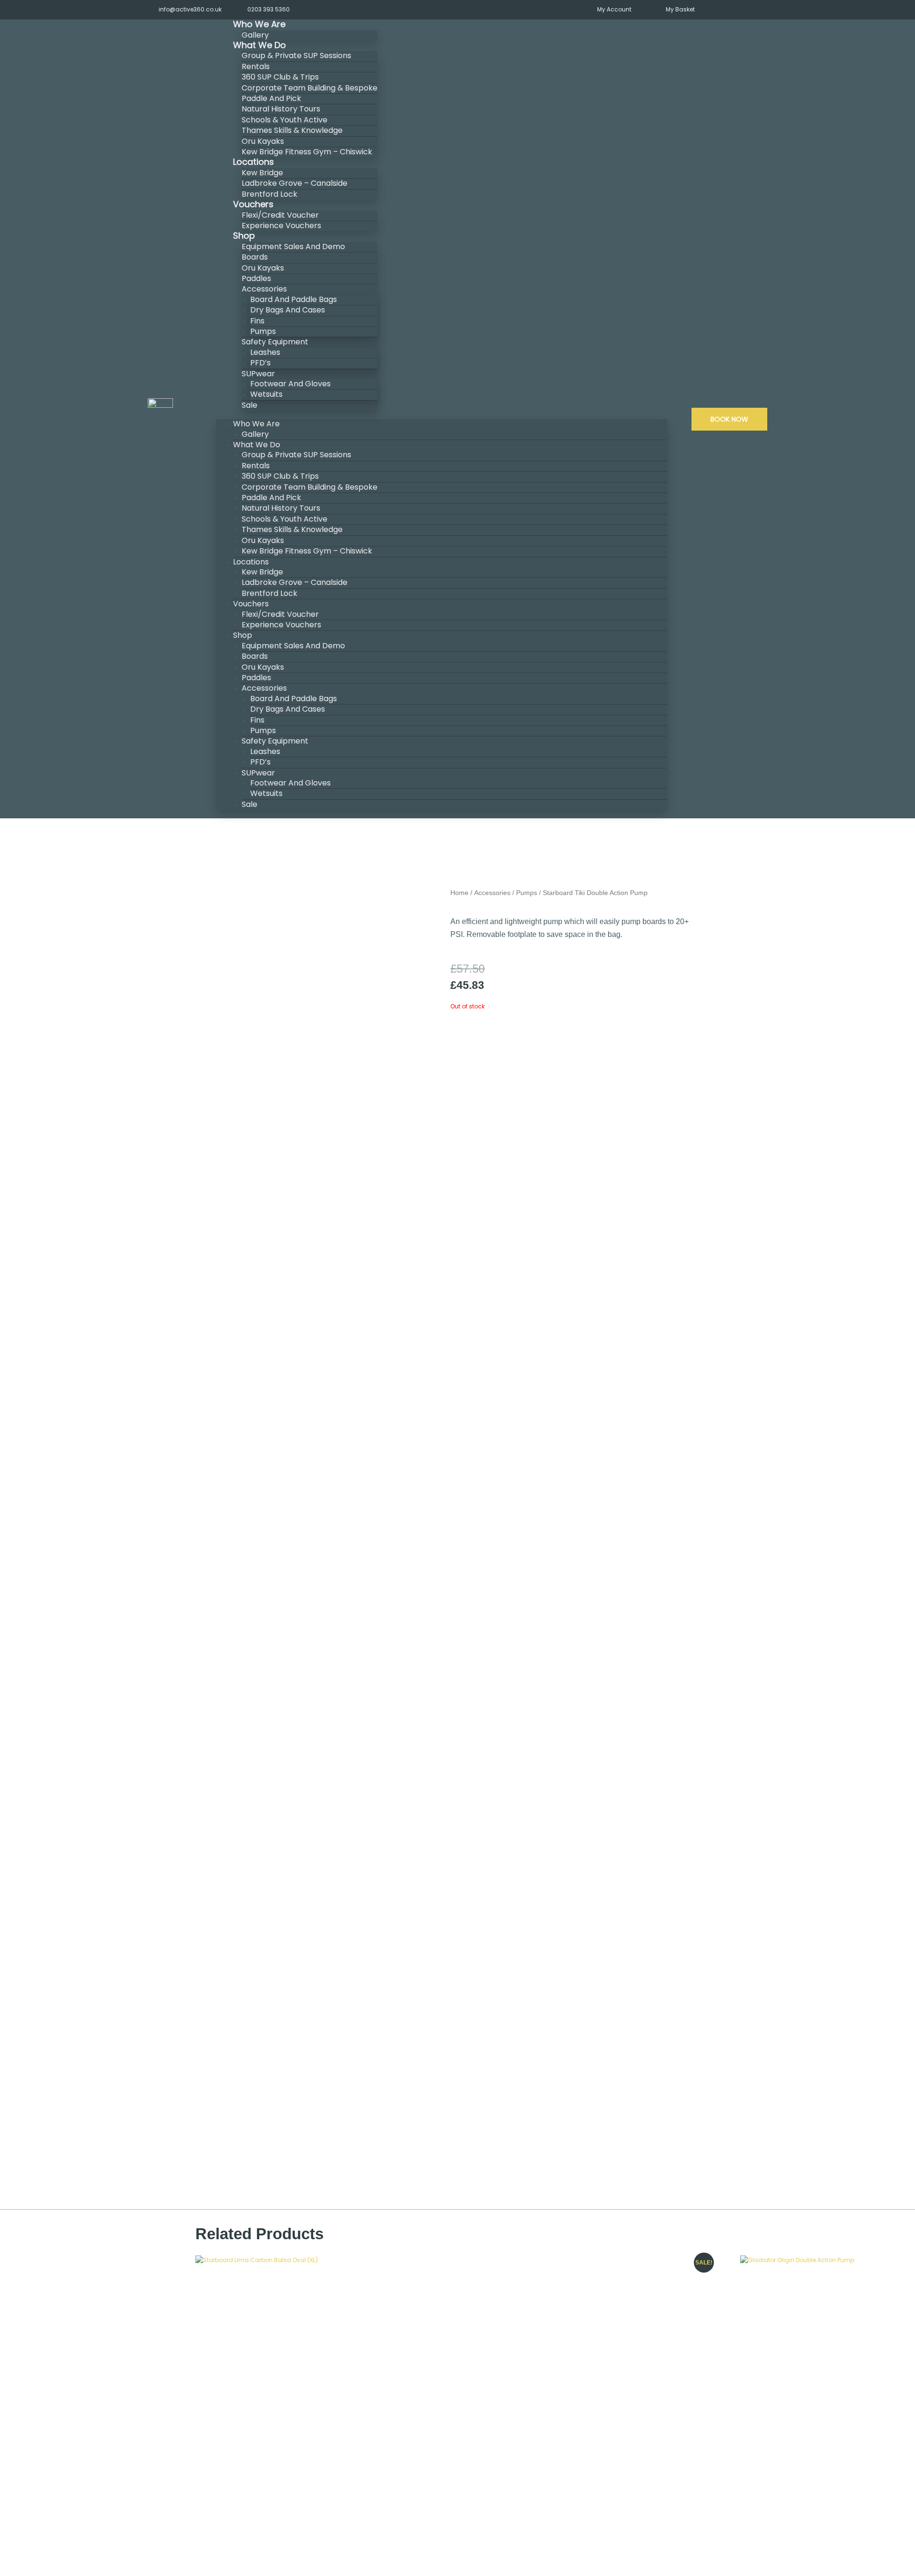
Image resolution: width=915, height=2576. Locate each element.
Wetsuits (266, 394)
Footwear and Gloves (290, 384)
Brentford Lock (269, 593)
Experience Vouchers (281, 226)
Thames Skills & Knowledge (292, 130)
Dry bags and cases (288, 310)
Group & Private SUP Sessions (296, 55)
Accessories (492, 893)
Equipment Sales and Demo (293, 247)
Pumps (527, 893)
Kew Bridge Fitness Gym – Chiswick (307, 152)
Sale (249, 405)
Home (459, 893)
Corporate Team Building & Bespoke (310, 88)
